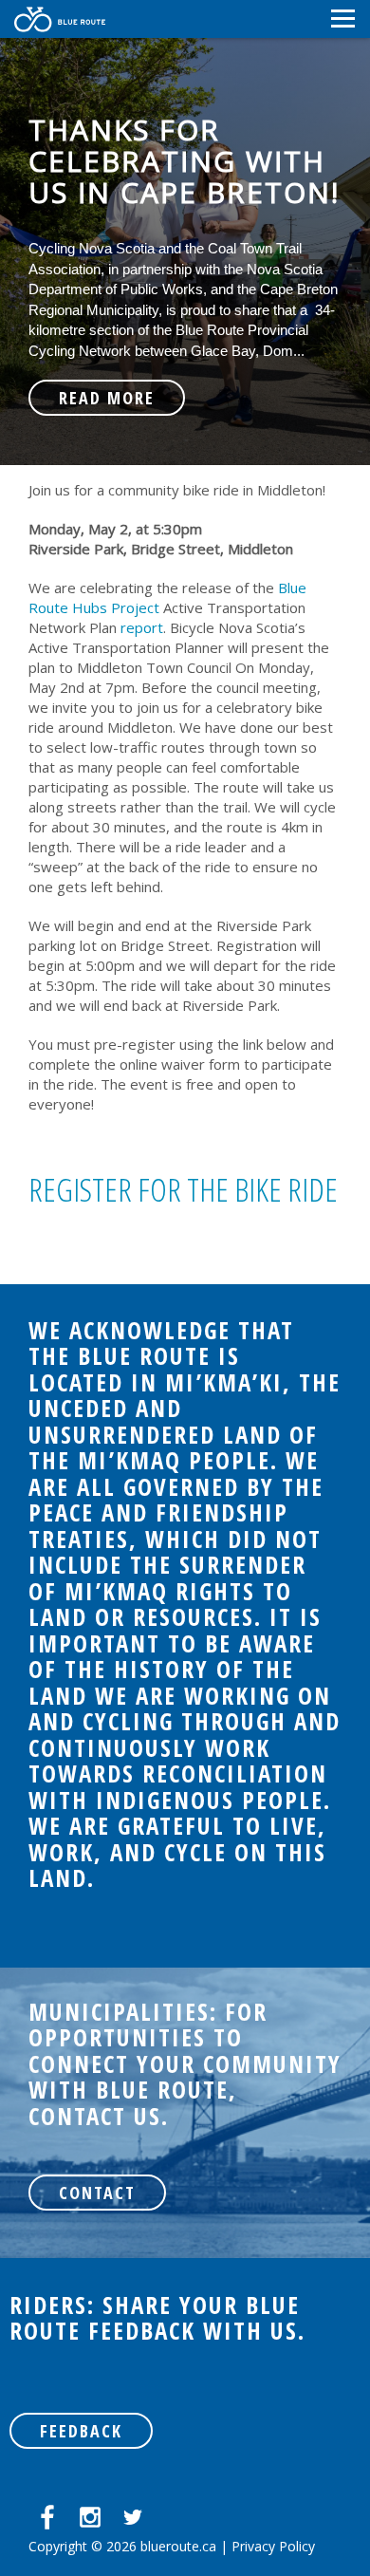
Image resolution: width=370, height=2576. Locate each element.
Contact (97, 2193)
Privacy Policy (273, 2546)
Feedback (81, 2431)
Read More (107, 398)
